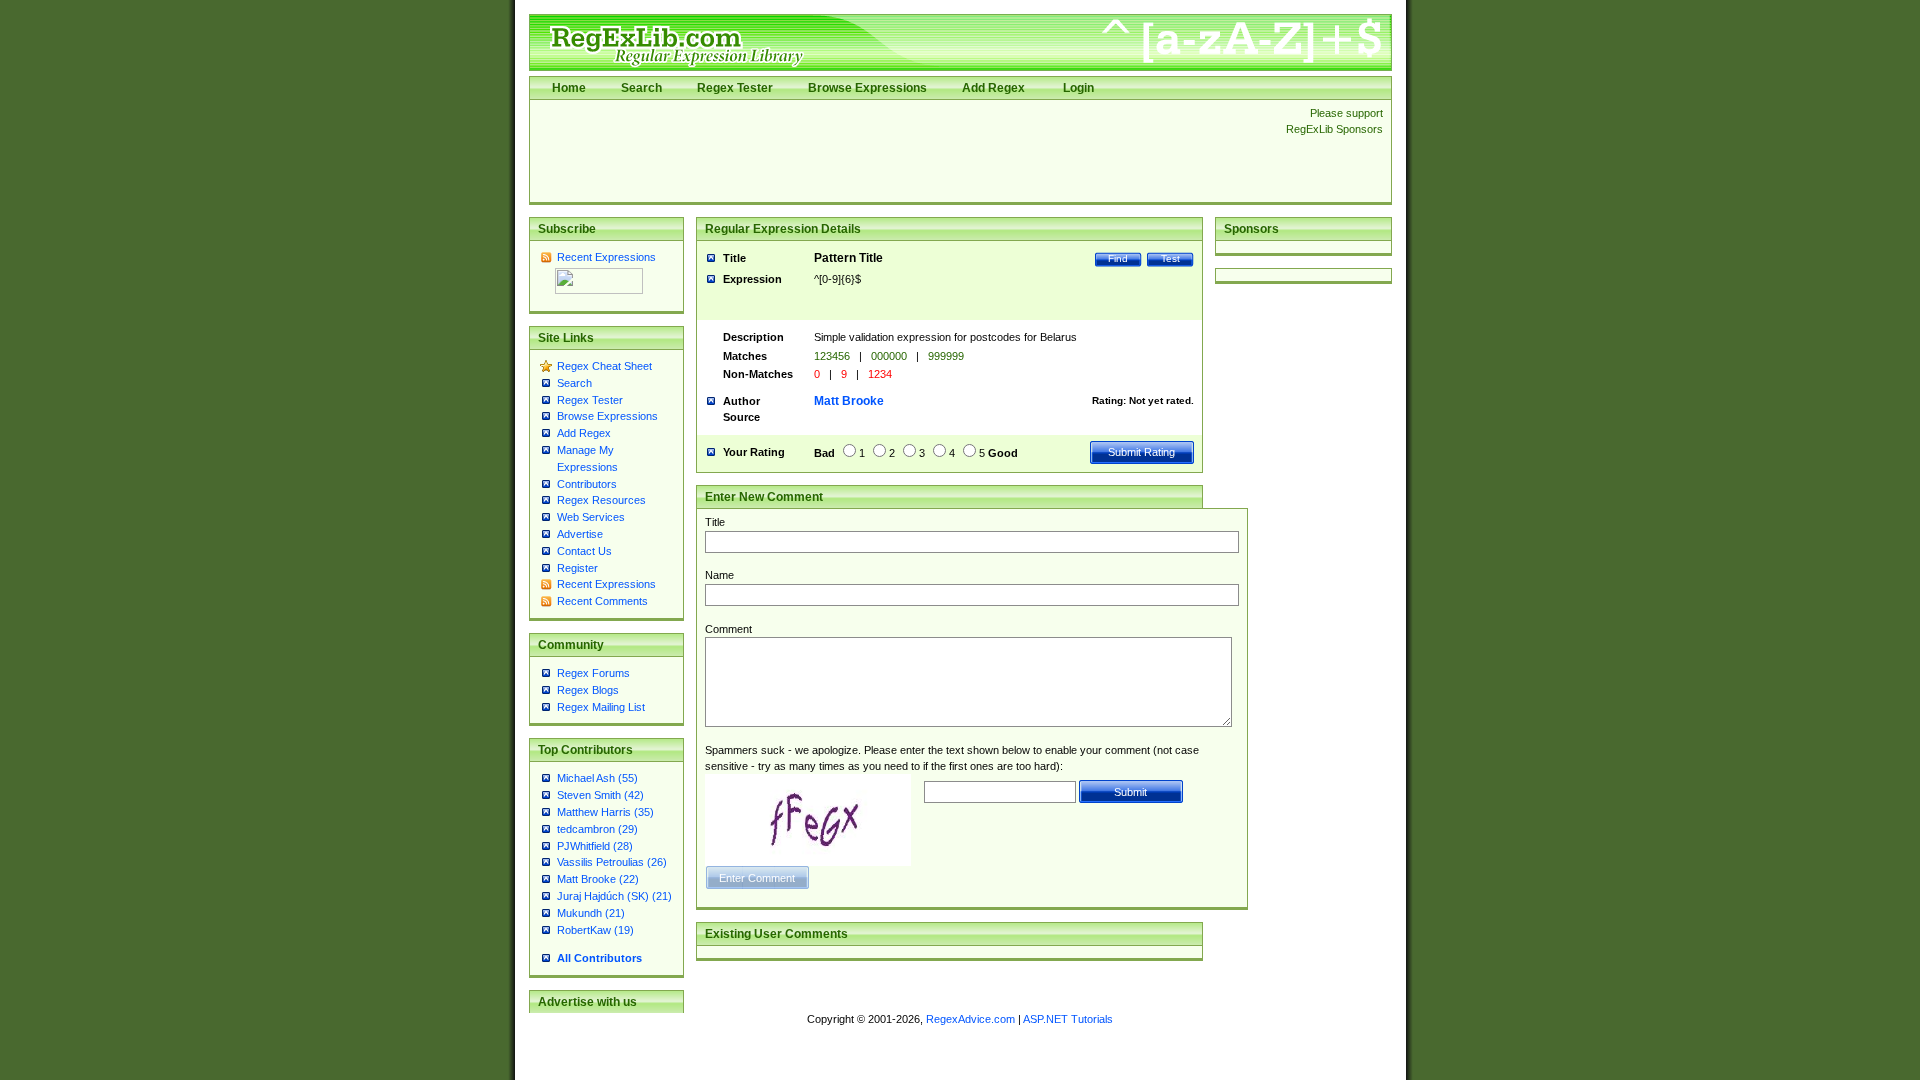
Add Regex (993, 88)
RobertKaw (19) (595, 930)
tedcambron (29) (597, 829)
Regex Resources (601, 500)
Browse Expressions (867, 88)
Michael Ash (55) (597, 778)
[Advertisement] (902, 151)
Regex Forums (593, 673)
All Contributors (599, 958)
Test (1170, 258)
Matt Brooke (849, 401)
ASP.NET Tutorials (1068, 1019)
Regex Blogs (588, 690)
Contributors (587, 484)
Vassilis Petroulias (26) (612, 862)
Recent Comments (602, 601)
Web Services (591, 517)
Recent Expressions (606, 257)
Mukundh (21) (591, 913)
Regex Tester (735, 88)
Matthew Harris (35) (605, 812)
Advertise (580, 534)
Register (577, 568)
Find (1118, 258)
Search (641, 88)
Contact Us (584, 551)
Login (1078, 88)
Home (569, 88)
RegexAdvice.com (970, 1019)
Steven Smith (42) (600, 795)
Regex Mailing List (601, 707)
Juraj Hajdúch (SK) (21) (614, 896)
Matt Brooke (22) (598, 879)
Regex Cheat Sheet (604, 366)
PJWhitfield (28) (595, 846)
